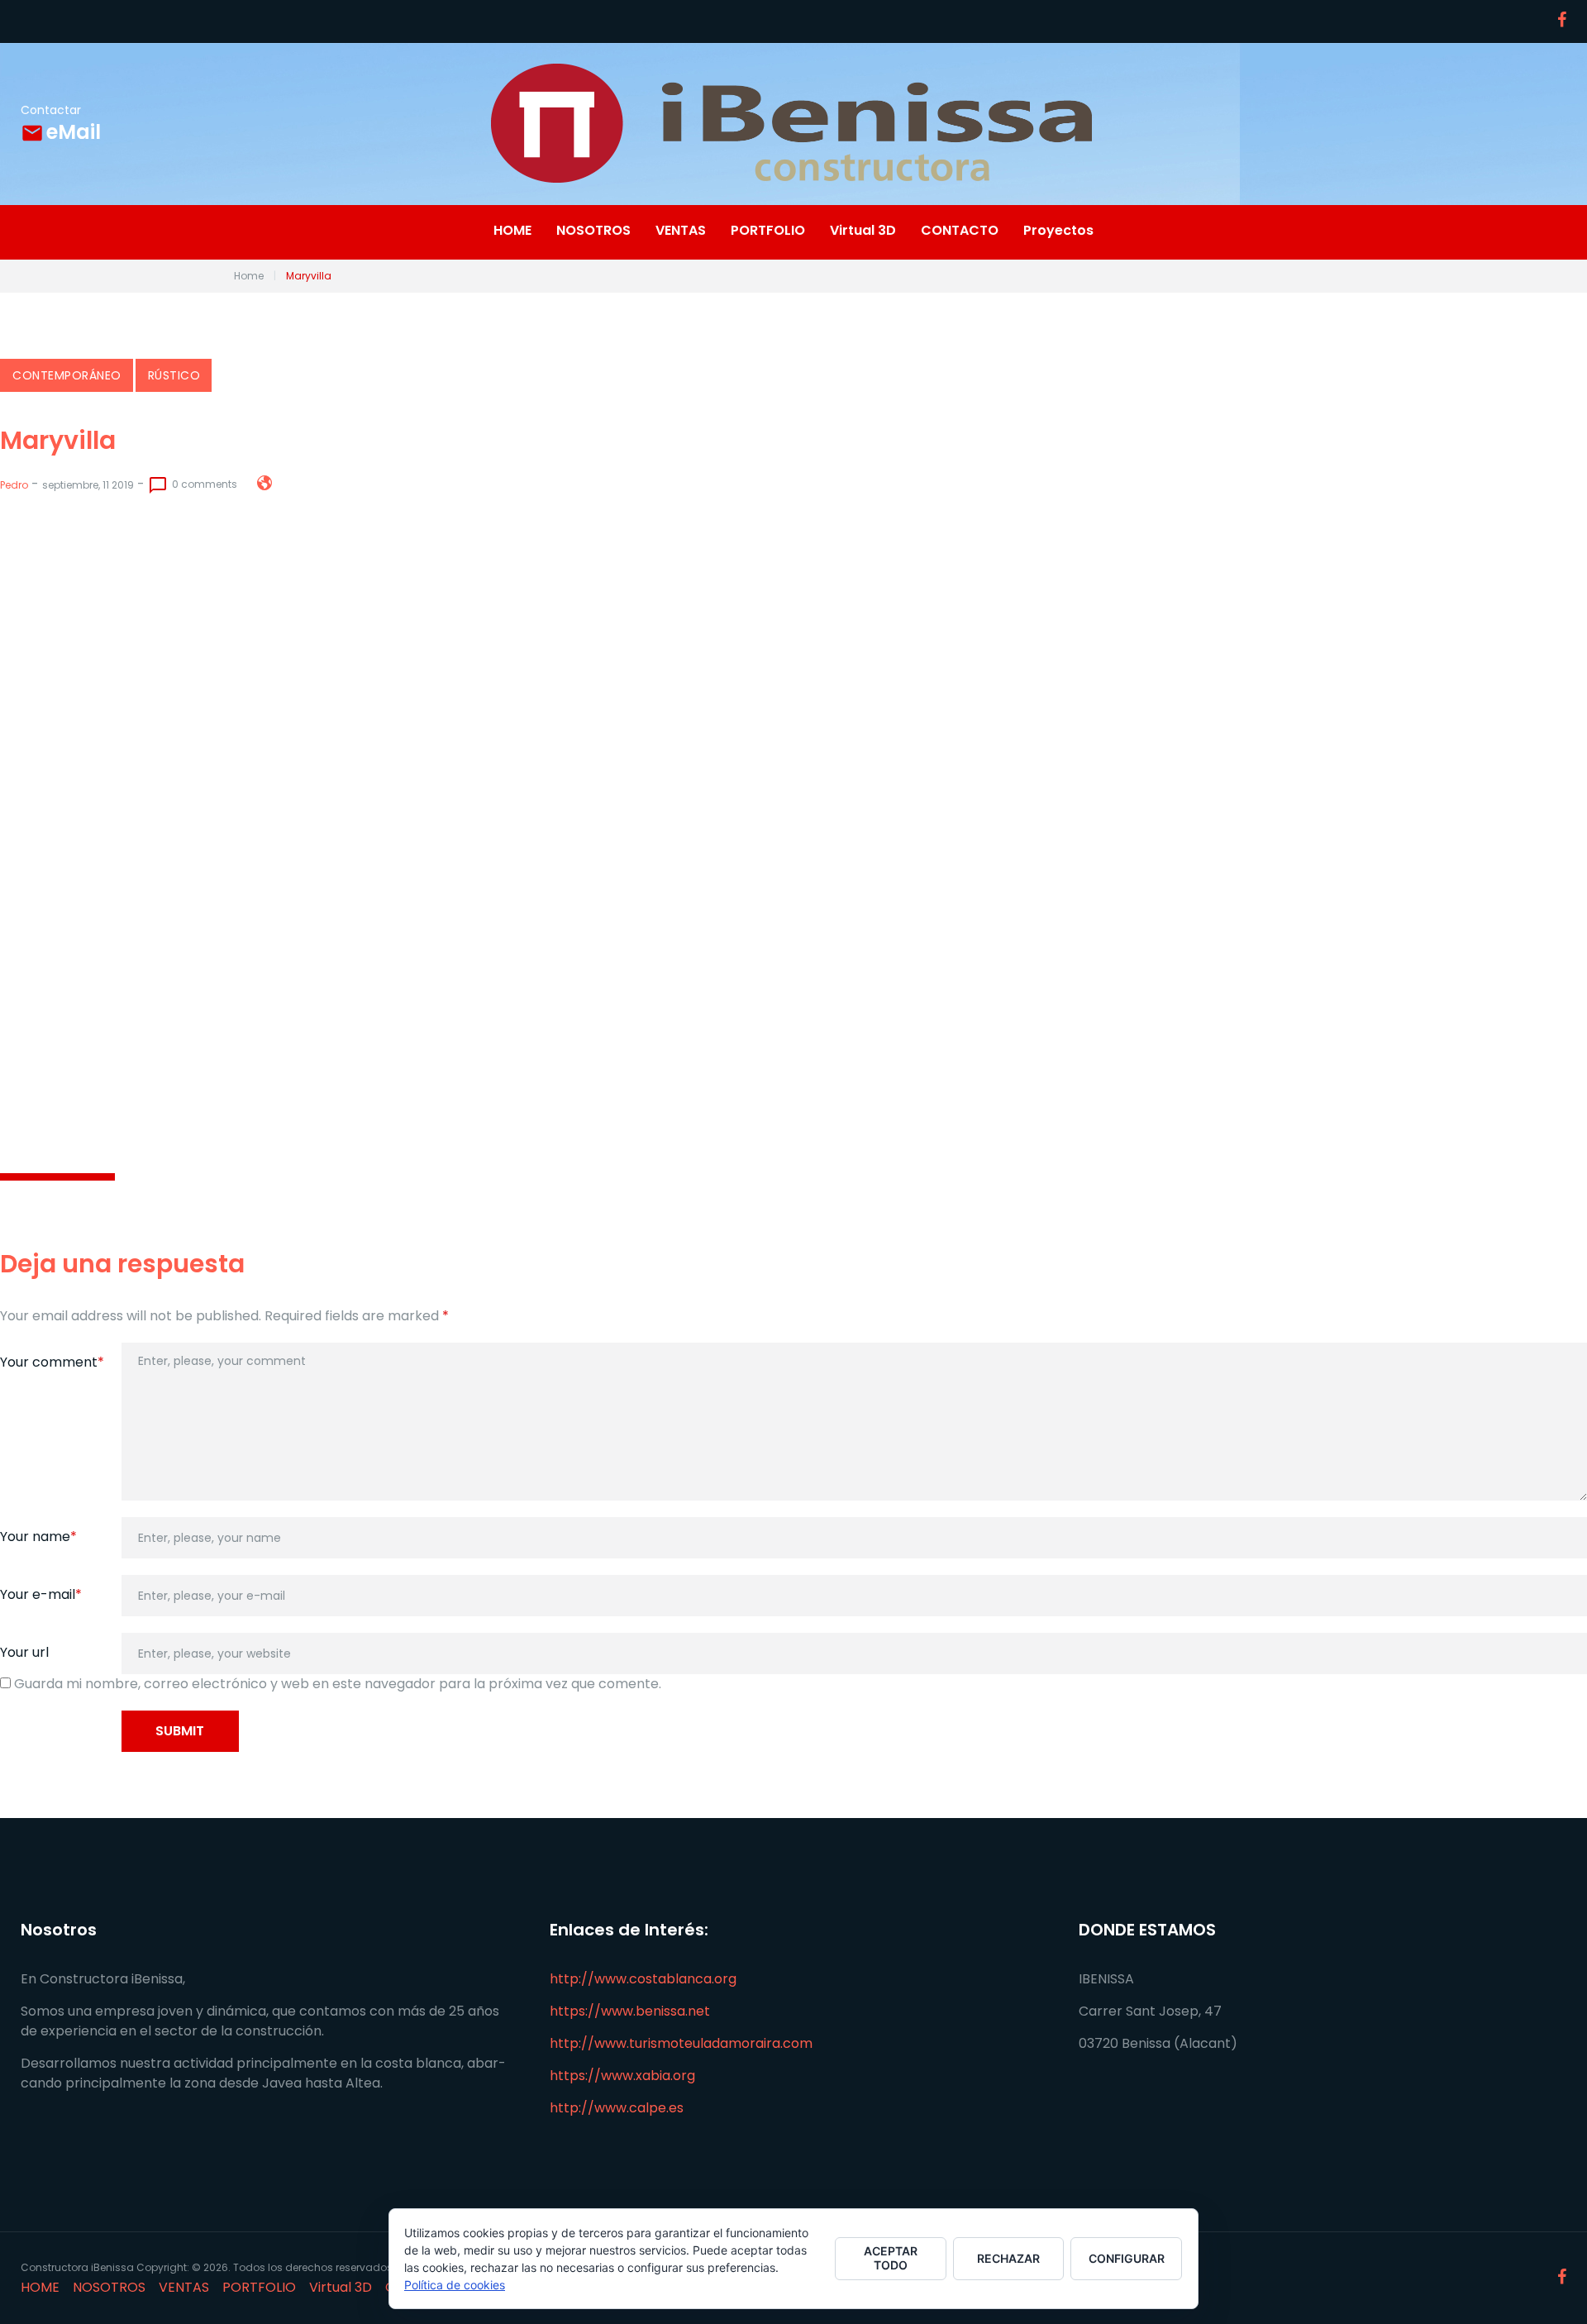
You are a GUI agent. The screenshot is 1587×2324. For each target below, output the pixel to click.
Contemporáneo (67, 375)
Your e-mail (41, 1594)
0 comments (193, 485)
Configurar (1127, 2258)
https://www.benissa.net (630, 2011)
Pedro (14, 485)
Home (249, 276)
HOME (512, 231)
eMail (74, 132)
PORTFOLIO (768, 231)
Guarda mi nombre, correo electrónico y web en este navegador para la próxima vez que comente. (338, 1684)
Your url (24, 1652)
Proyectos (1058, 231)
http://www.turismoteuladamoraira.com (681, 2043)
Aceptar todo (891, 2258)
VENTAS (681, 231)
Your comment (52, 1362)
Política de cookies (455, 2285)
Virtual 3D (863, 231)
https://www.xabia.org (622, 2076)
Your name (38, 1537)
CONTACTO (960, 231)
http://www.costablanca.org (643, 1979)
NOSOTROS (593, 231)
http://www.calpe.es (617, 2108)
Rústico (174, 375)
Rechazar (1008, 2258)
